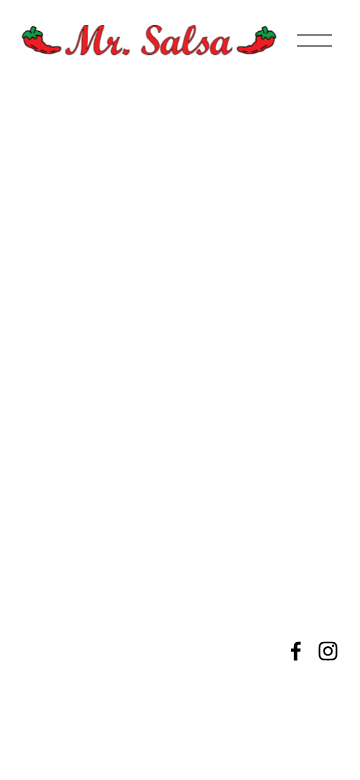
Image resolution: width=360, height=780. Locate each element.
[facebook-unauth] (296, 651)
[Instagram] (328, 651)
